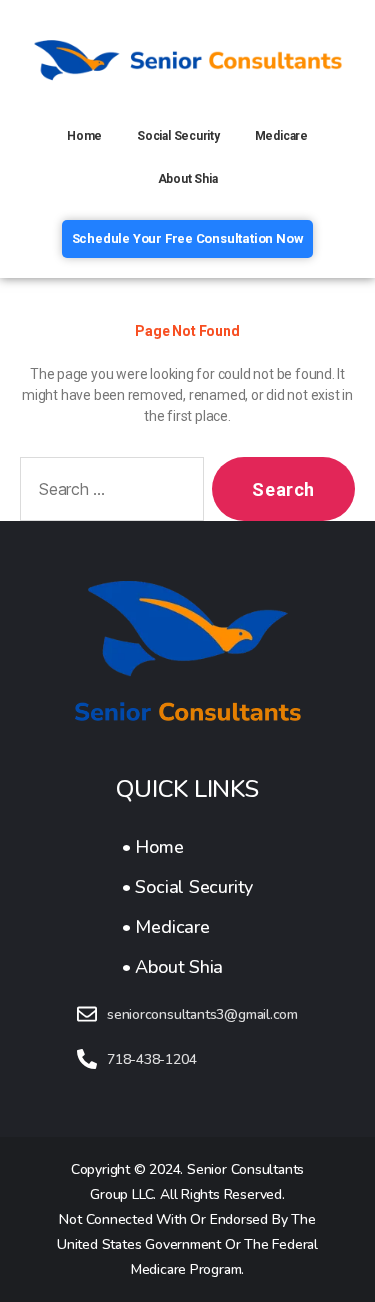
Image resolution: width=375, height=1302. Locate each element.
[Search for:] (108, 493)
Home (84, 136)
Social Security (178, 136)
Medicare (281, 136)
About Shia (188, 179)
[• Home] (187, 847)
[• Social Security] (187, 887)
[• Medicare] (187, 927)
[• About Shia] (187, 967)
